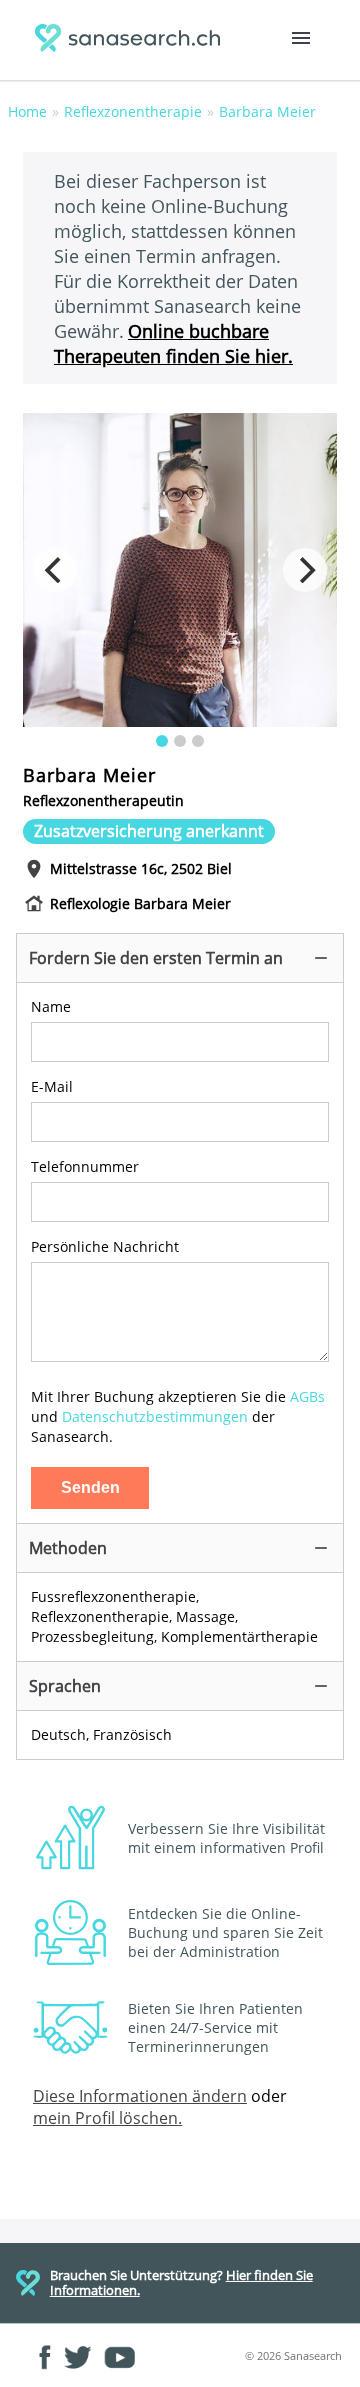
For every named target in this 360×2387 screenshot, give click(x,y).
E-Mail (52, 1086)
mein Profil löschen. (107, 2118)
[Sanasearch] (132, 40)
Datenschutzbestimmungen (155, 1416)
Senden (90, 1487)
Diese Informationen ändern (140, 2096)
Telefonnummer (85, 1166)
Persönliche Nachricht (105, 1246)
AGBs (307, 1396)
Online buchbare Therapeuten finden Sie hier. (173, 343)
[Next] (305, 570)
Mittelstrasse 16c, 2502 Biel (141, 868)
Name (51, 1006)
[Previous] (55, 570)
